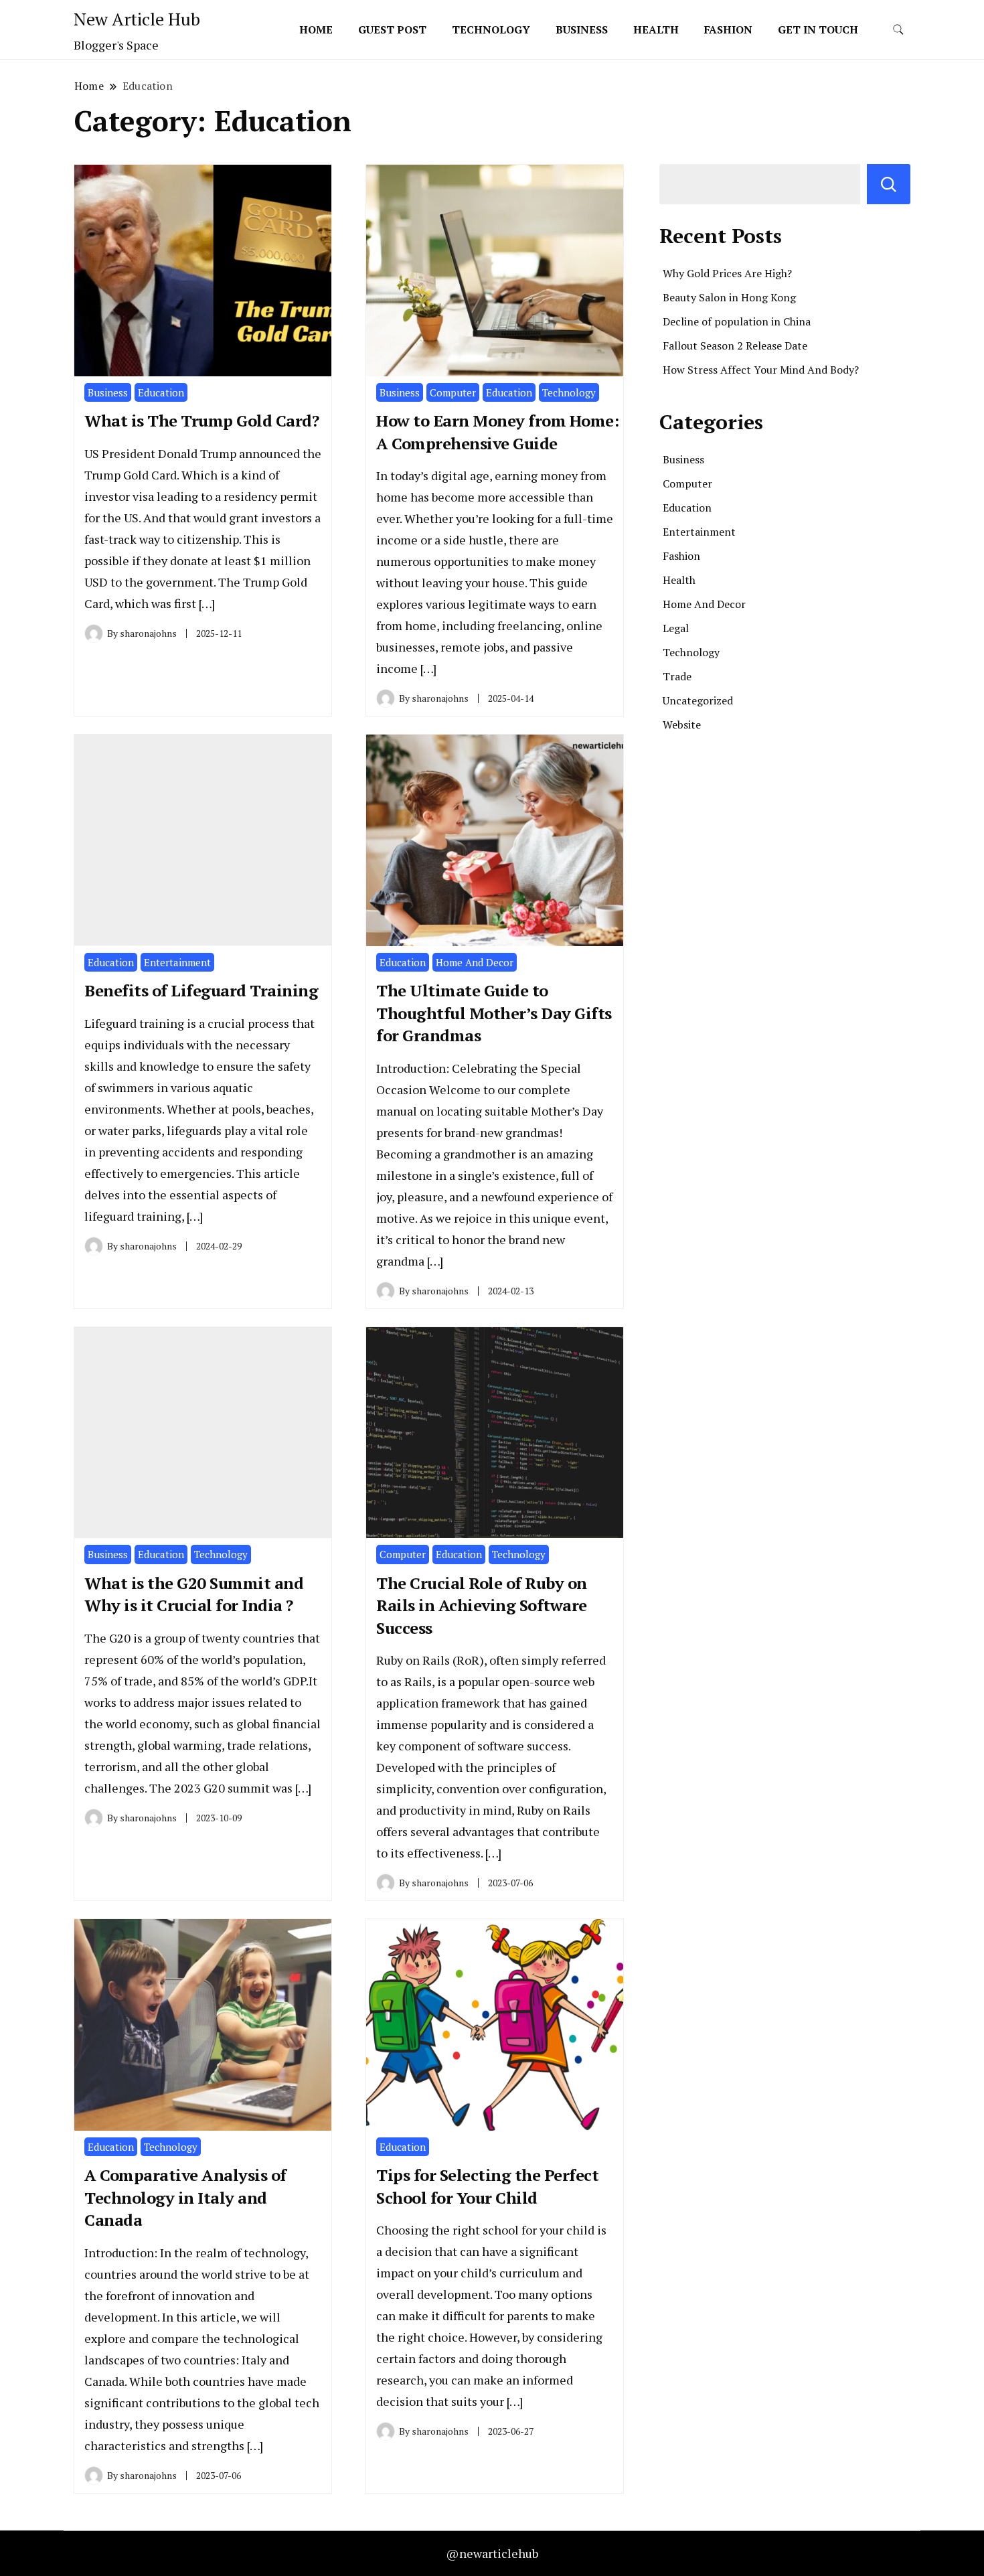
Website (682, 725)
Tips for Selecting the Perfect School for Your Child (487, 2186)
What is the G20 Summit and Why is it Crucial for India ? (194, 1594)
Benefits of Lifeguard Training (201, 990)
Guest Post (392, 29)
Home (316, 29)
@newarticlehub (492, 2553)
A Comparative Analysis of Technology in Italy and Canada (185, 2197)
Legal (676, 628)
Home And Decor (475, 962)
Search (889, 184)
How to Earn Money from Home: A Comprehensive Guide (497, 432)
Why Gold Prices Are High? (727, 273)
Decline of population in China (737, 321)
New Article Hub (137, 19)
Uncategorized (698, 700)
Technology (491, 29)
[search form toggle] (898, 30)
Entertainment (177, 962)
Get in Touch (818, 29)
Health (656, 29)
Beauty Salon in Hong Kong (729, 297)
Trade (677, 676)
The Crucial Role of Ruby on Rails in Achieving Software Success (482, 1605)
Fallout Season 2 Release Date (735, 346)
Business (582, 29)
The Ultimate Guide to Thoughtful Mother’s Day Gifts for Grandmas (494, 1013)
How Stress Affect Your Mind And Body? (761, 370)
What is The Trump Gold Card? (201, 421)
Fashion (728, 29)
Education (161, 392)
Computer (453, 392)
